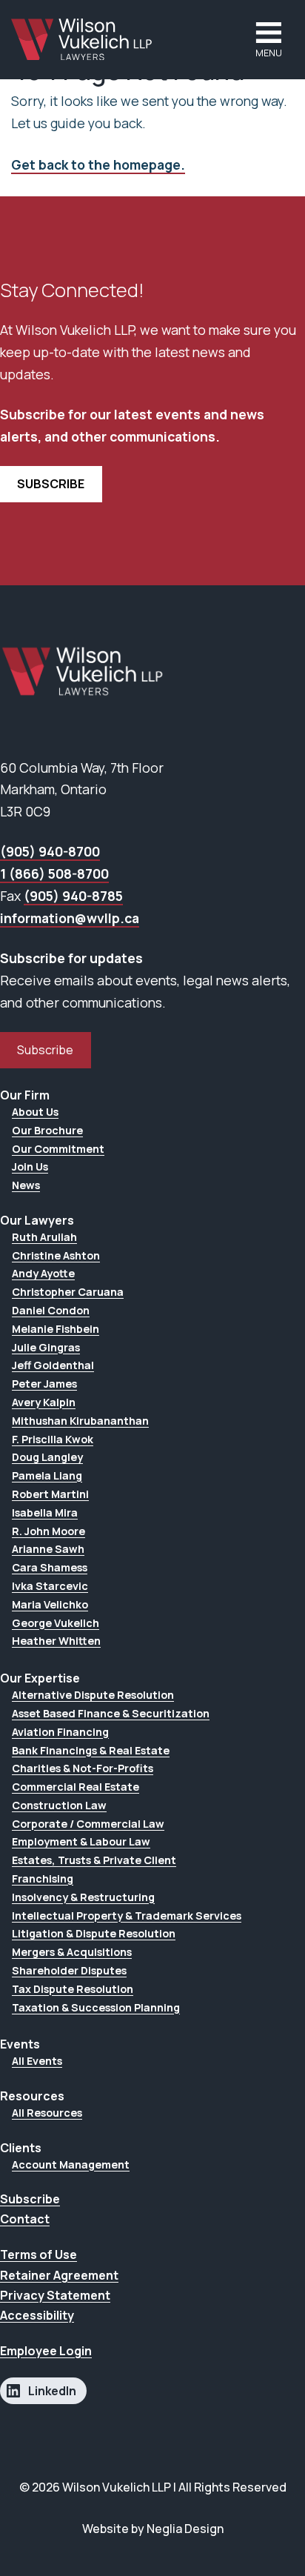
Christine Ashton (56, 1255)
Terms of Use (38, 2254)
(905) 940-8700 (50, 851)
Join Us (30, 1166)
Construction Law (59, 1805)
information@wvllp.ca (70, 918)
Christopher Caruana (68, 1292)
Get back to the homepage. (98, 164)
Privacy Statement (55, 2295)
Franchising (43, 1878)
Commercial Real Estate (76, 1787)
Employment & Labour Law (81, 1841)
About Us (35, 1112)
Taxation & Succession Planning (96, 2007)
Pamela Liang (47, 1475)
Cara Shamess (50, 1567)
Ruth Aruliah (44, 1237)
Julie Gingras (46, 1347)
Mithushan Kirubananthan (80, 1421)
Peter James (44, 1384)
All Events (37, 2061)
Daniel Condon (51, 1310)
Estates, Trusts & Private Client (94, 1860)
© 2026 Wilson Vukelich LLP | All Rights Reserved (153, 2487)
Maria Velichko (50, 1604)
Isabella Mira (45, 1512)
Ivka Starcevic (50, 1586)
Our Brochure (47, 1130)
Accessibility (37, 2315)
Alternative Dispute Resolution (93, 1695)
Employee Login (46, 2351)
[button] (269, 40)
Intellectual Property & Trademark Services (127, 1916)
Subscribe (45, 1050)
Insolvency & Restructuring (83, 1897)
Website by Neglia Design (153, 2529)
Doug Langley (47, 1457)
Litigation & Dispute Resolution (94, 1933)
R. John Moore (48, 1531)
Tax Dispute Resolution (73, 1989)
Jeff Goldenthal (53, 1365)
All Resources (47, 2113)
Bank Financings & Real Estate (91, 1750)
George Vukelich (56, 1623)
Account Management (71, 2164)
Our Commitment (58, 1149)
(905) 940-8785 (73, 896)
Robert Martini (50, 1494)
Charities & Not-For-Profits (83, 1768)
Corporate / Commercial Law (88, 1824)
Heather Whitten (56, 1641)
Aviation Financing (60, 1732)
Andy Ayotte (43, 1273)
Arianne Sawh (48, 1549)
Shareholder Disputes (69, 1970)
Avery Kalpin (44, 1402)
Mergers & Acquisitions (72, 1952)
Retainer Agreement (59, 2275)
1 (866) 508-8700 (54, 873)
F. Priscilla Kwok (53, 1439)
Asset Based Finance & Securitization (111, 1713)
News (26, 1185)
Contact (25, 2219)
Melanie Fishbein (56, 1329)
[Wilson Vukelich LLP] (82, 39)
